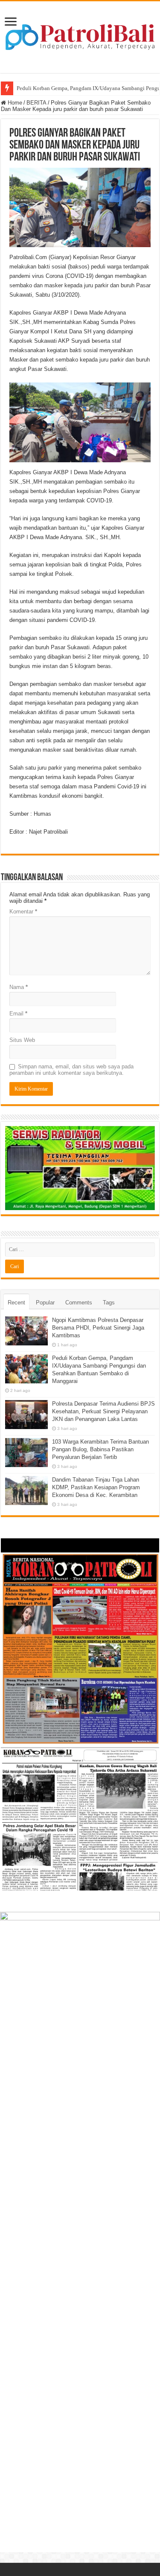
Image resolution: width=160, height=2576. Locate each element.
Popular (45, 1303)
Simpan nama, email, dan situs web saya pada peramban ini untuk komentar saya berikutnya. (71, 1070)
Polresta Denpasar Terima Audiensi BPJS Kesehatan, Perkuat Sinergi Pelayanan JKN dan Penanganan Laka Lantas (103, 1411)
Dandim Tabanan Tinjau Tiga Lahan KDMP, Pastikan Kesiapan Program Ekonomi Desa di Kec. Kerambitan (96, 1487)
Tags (109, 1303)
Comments (79, 1303)
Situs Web (22, 1040)
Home (14, 103)
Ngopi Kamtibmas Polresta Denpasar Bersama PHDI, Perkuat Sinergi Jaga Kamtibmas (98, 1328)
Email (18, 1014)
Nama (19, 987)
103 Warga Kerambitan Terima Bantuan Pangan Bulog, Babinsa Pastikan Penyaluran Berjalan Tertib (100, 1449)
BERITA (36, 103)
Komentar (23, 912)
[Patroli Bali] (80, 35)
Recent (16, 1303)
